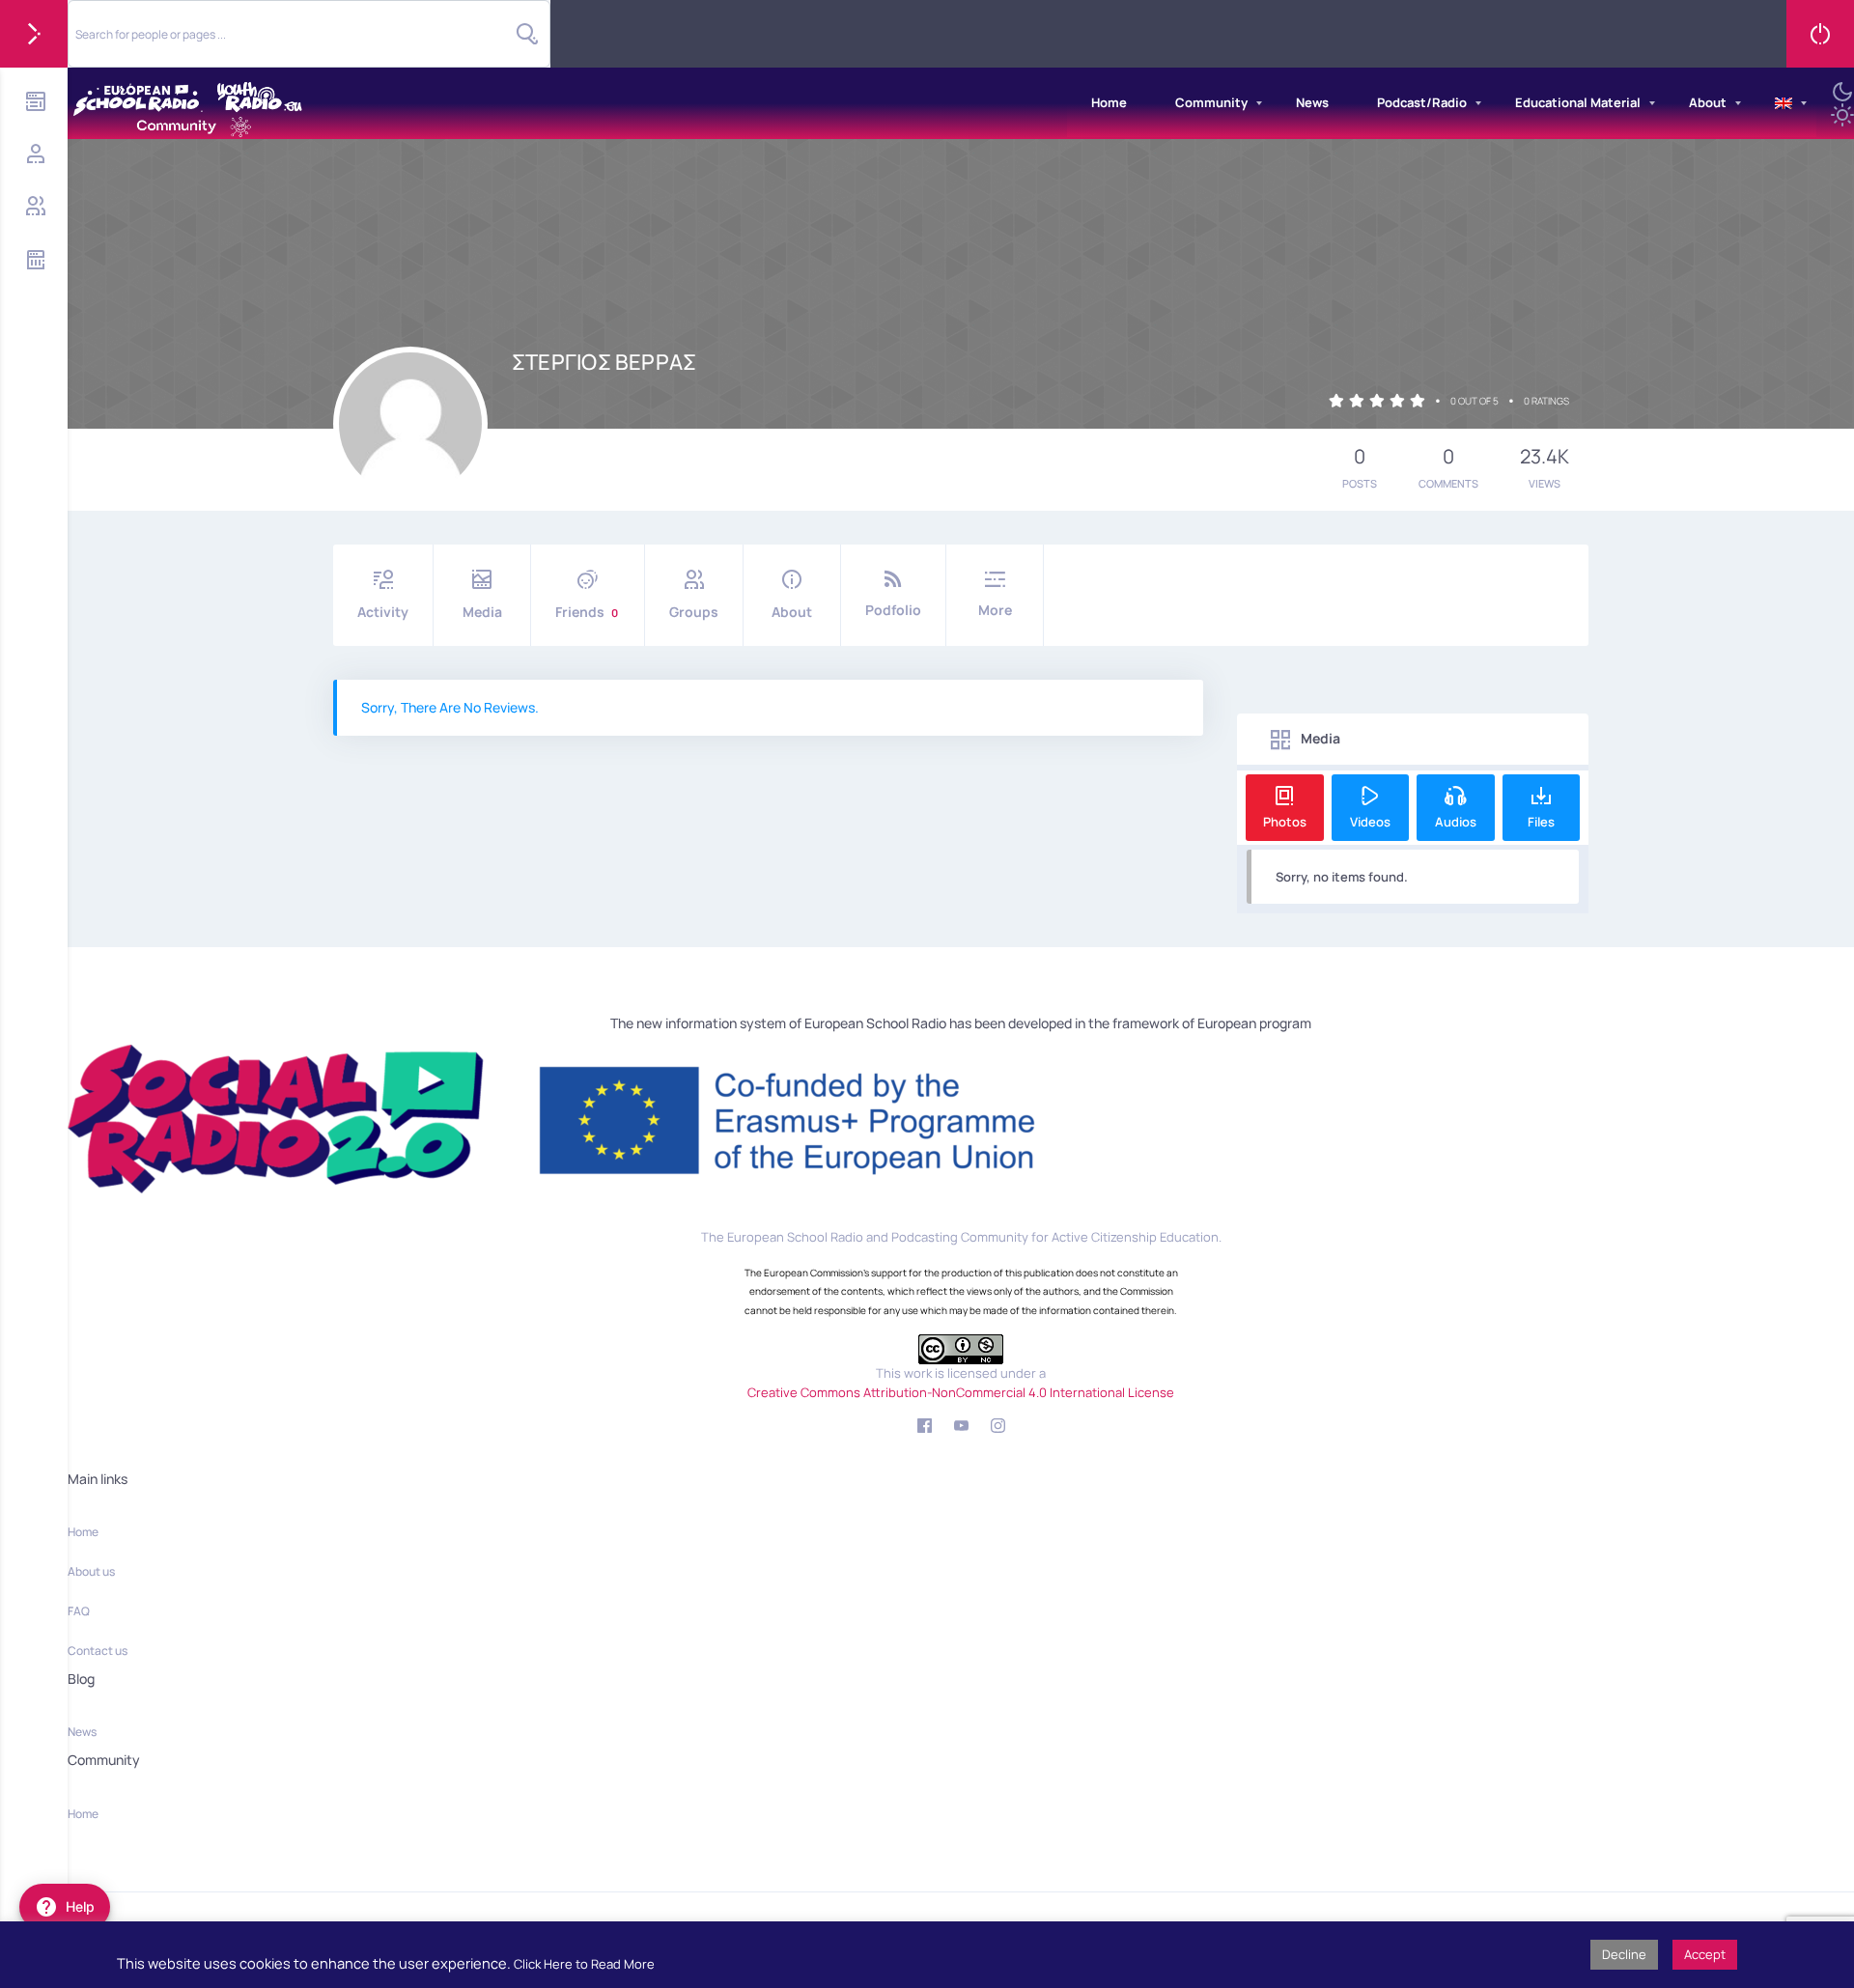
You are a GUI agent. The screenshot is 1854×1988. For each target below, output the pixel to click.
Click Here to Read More (584, 1964)
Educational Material (1578, 102)
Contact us (98, 1651)
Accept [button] (1705, 1954)
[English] (1784, 103)
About (1708, 102)
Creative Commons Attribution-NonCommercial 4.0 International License (961, 1392)
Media (482, 612)
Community (1211, 102)
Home (1109, 102)
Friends (587, 612)
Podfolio (893, 610)
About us (91, 1571)
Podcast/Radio (1422, 102)
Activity (383, 612)
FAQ (79, 1611)
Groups (694, 612)
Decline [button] (1624, 1954)
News (1312, 102)
